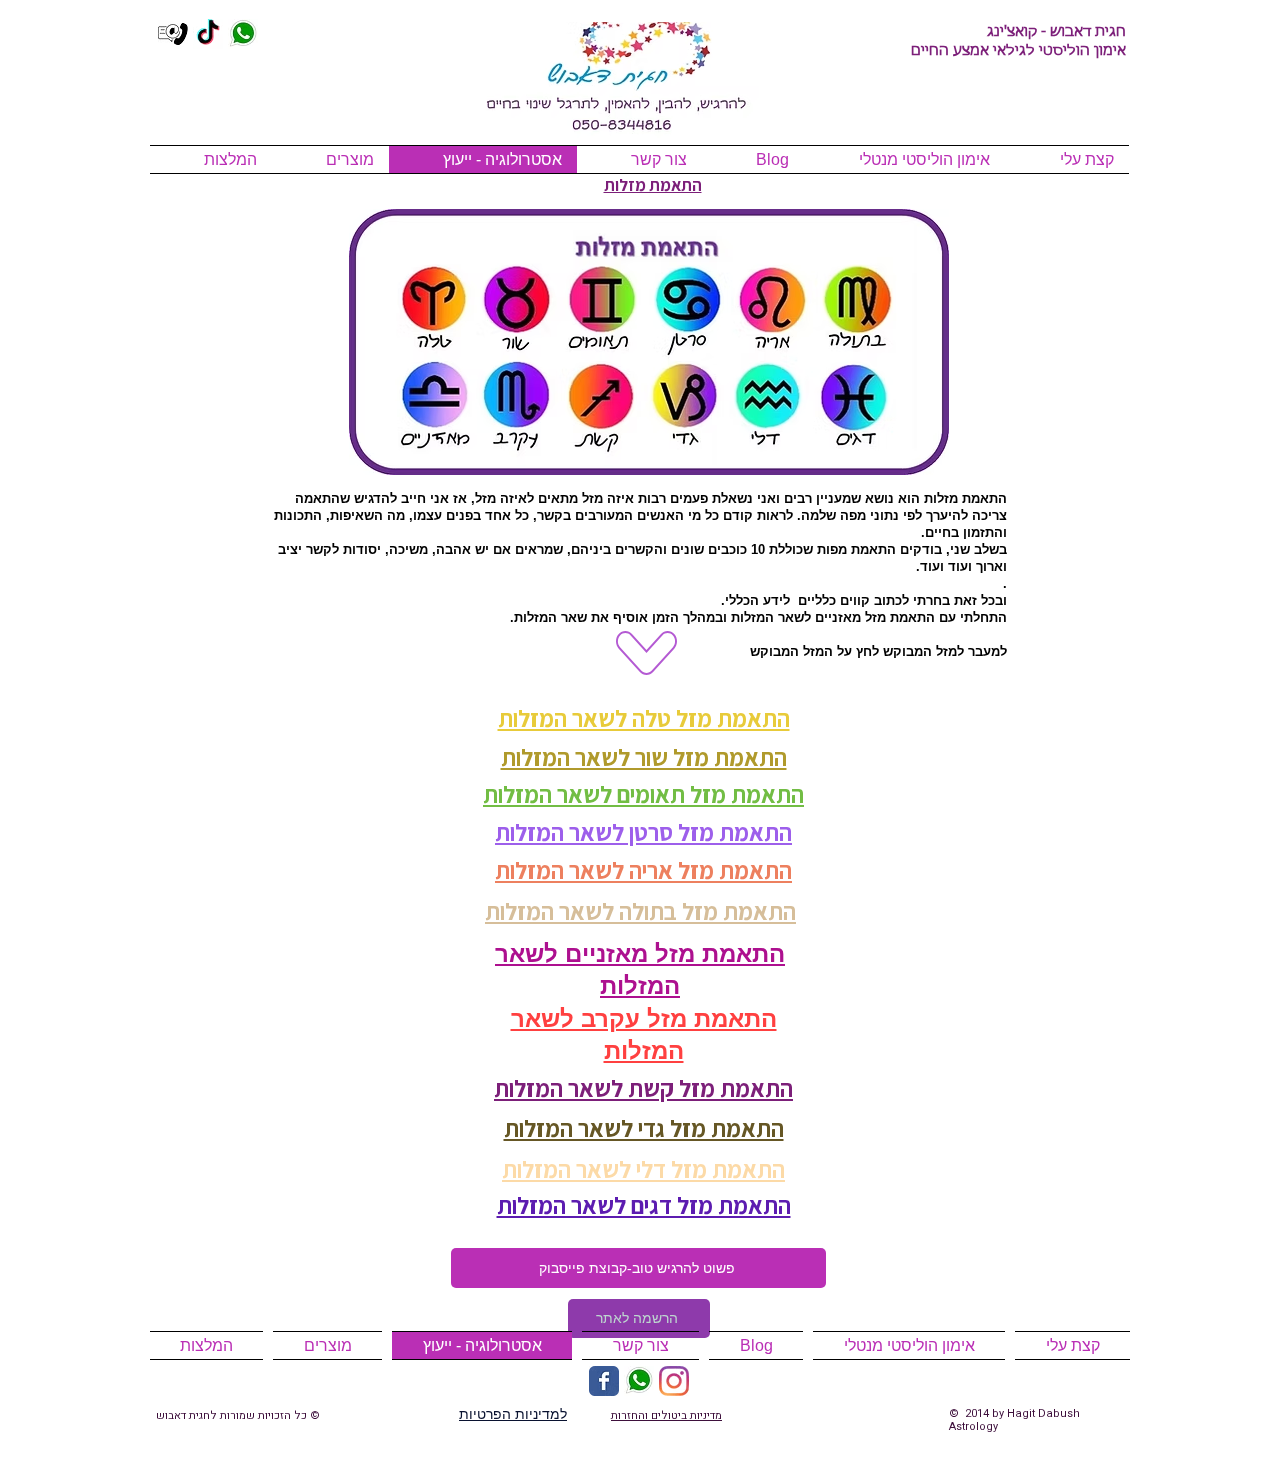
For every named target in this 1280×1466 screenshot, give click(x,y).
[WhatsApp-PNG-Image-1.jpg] (243, 34)
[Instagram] (674, 1381)
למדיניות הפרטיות (513, 1414)
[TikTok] (208, 34)
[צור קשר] (173, 34)
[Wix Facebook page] (604, 1381)
